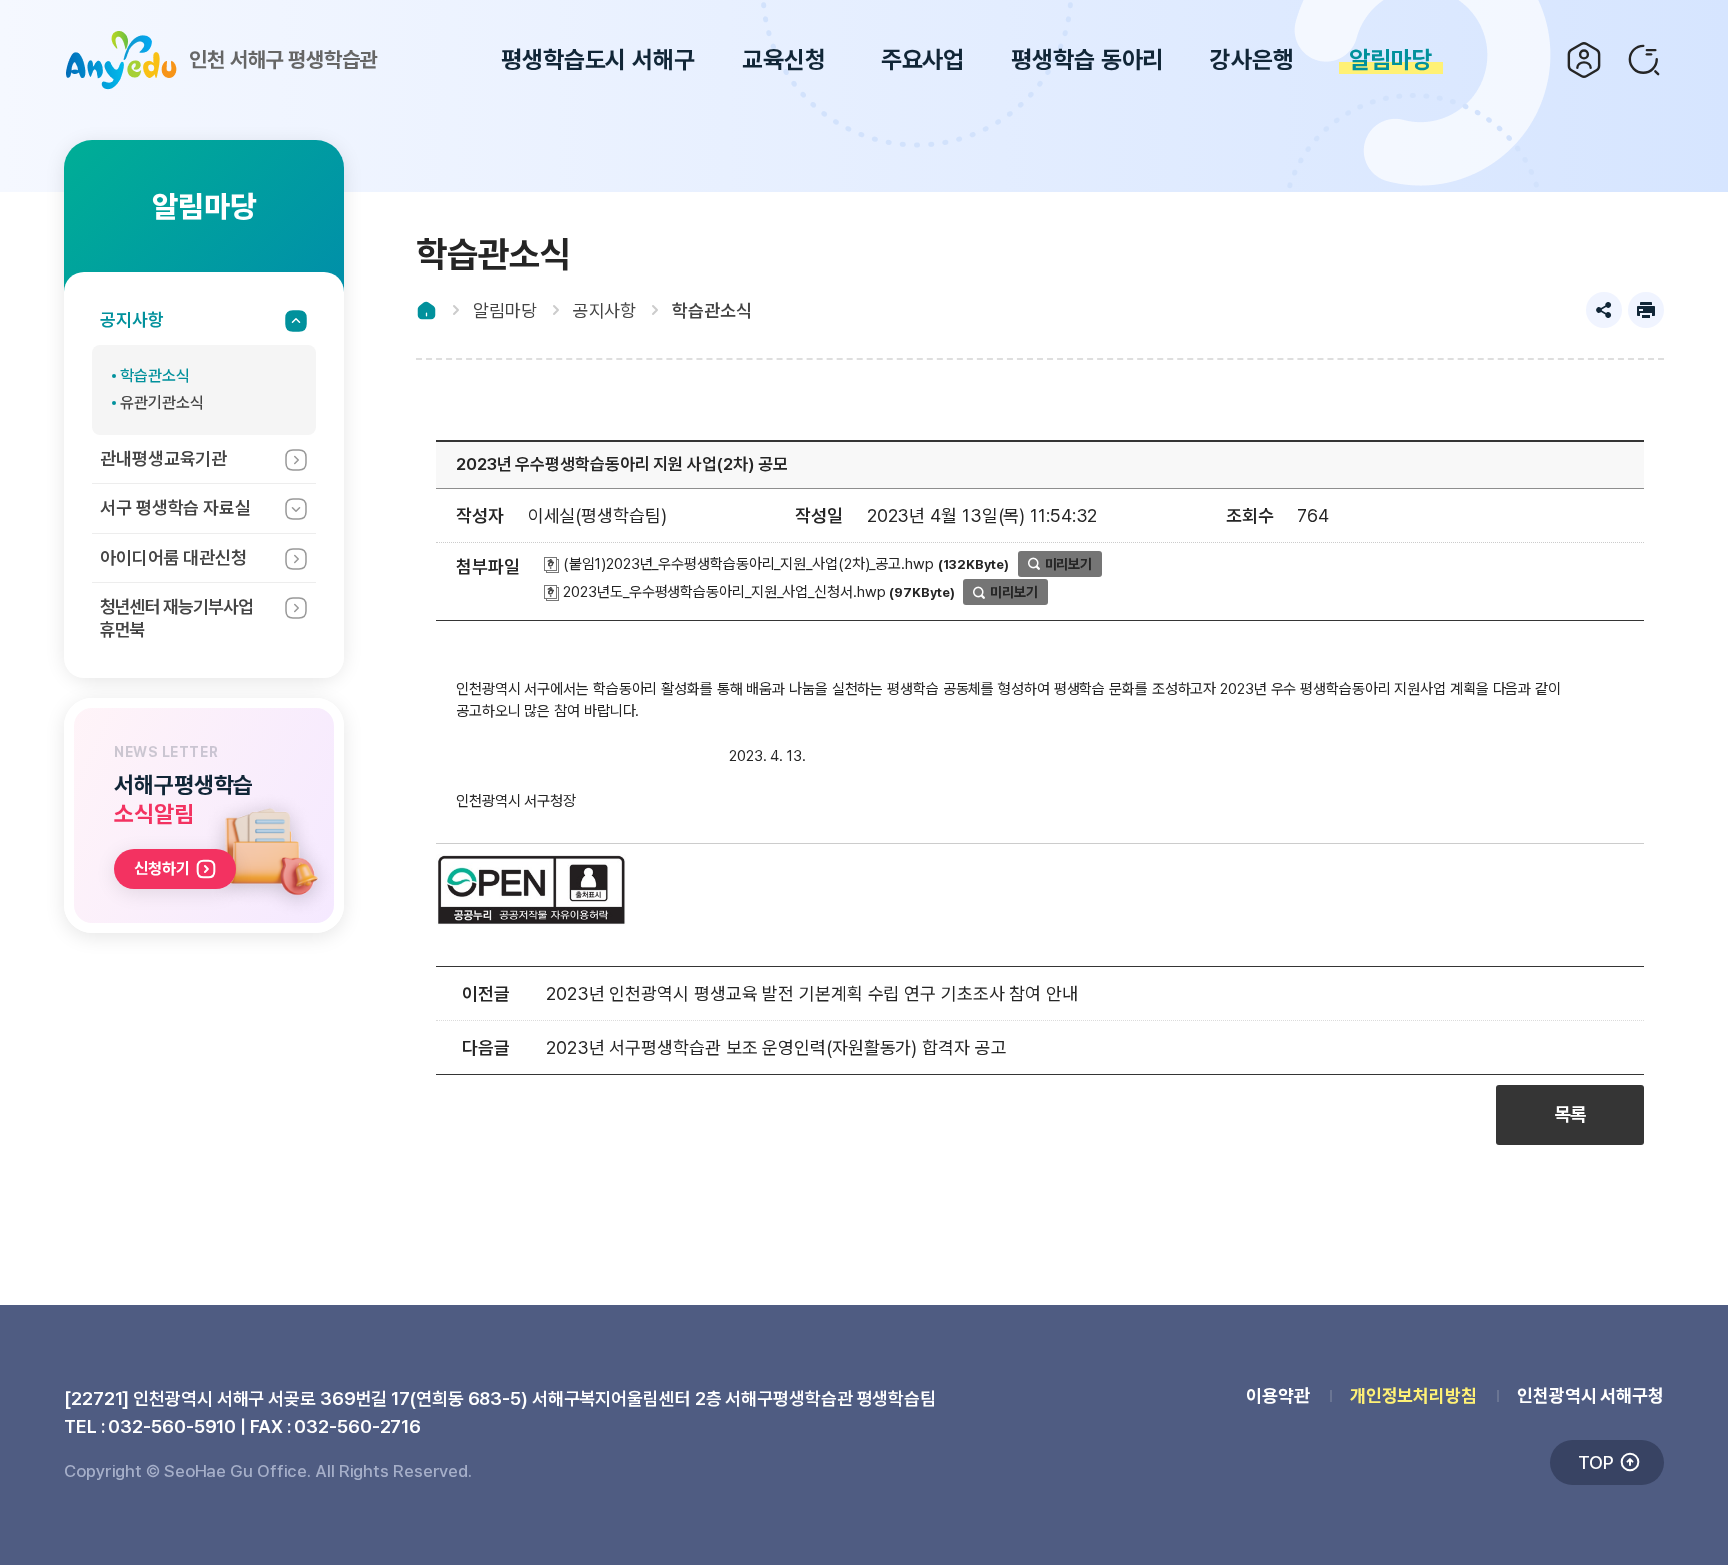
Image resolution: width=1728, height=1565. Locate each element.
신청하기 (162, 868)
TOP (1596, 1462)
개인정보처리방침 (1413, 1395)
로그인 (1584, 60)
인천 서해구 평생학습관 (283, 59)
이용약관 (1278, 1395)
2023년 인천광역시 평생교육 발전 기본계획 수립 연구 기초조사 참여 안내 (812, 993)
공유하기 (1604, 310)
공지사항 (132, 319)
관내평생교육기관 (163, 458)
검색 (1644, 60)
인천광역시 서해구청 (1590, 1395)
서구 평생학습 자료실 (175, 507)
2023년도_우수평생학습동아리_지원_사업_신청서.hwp (723, 592)
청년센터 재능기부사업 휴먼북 (176, 618)
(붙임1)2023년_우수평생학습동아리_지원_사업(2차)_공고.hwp (747, 564)
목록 (1570, 1114)
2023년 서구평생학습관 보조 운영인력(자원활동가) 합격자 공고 (776, 1047)
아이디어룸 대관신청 (173, 557)
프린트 (1646, 310)
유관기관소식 (161, 402)
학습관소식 (155, 375)
